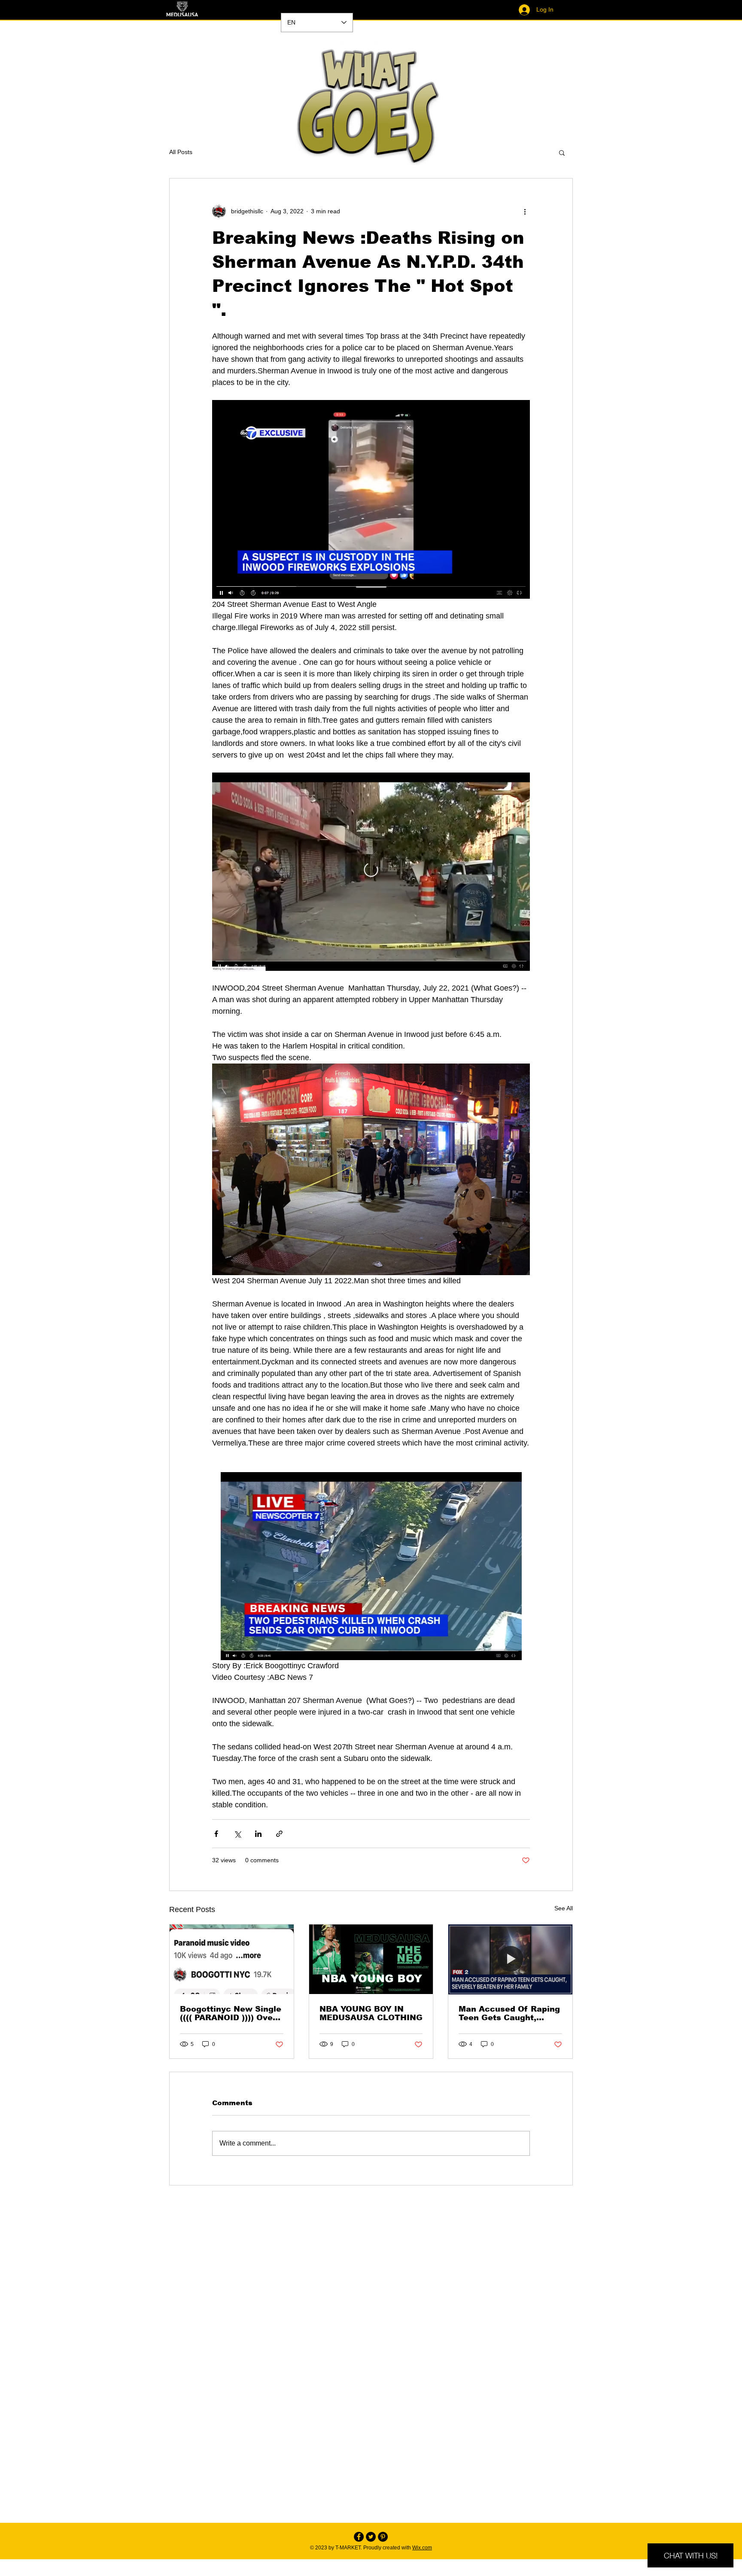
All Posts (181, 152)
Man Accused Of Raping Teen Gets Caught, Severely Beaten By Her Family (509, 2013)
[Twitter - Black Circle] (371, 2537)
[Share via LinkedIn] (258, 1834)
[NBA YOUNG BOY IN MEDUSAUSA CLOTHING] (371, 1959)
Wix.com (422, 2548)
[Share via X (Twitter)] (237, 1834)
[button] (562, 152)
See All (564, 1908)
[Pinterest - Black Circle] (383, 2537)
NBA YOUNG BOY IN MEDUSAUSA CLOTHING (371, 2013)
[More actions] (525, 211)
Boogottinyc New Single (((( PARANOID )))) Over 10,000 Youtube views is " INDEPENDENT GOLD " (231, 2013)
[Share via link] (279, 1834)
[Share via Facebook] (216, 1834)
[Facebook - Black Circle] (359, 2537)
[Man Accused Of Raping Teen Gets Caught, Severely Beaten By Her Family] (510, 1959)
